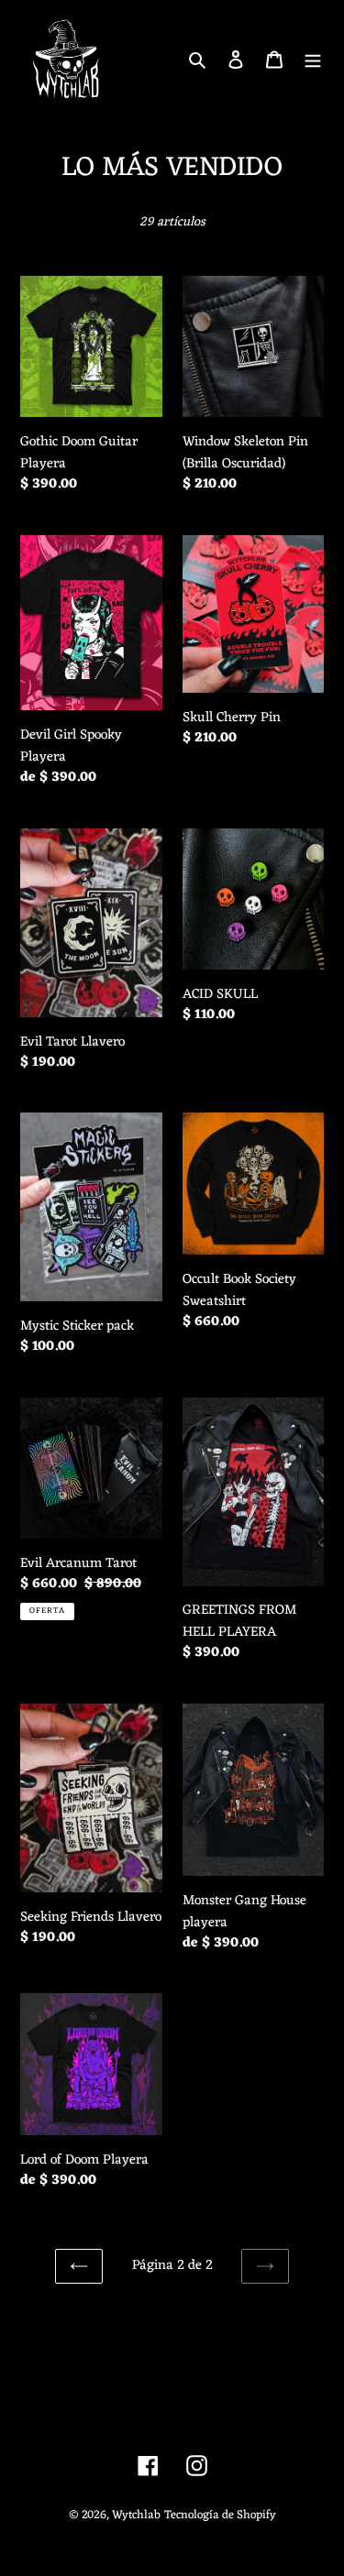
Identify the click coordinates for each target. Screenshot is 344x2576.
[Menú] (313, 60)
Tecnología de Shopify (220, 2515)
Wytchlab (136, 2515)
